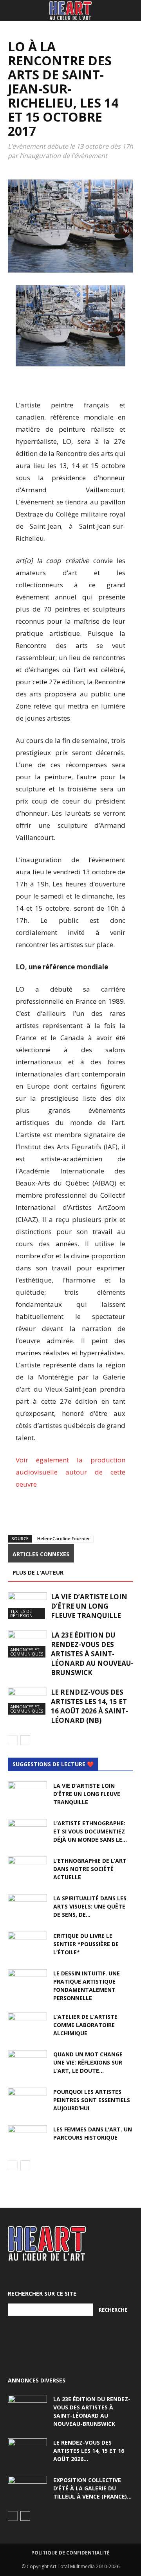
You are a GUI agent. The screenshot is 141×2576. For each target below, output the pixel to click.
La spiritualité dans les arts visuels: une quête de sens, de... (90, 1906)
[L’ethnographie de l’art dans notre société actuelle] (27, 1870)
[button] (13, 11)
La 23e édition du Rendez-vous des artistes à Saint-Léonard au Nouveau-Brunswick (92, 1654)
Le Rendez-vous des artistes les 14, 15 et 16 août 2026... (89, 2451)
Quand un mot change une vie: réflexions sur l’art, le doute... (88, 2062)
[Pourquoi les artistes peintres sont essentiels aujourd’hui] (27, 2101)
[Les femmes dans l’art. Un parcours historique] (27, 2139)
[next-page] (25, 1740)
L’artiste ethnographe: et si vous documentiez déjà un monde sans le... (90, 1831)
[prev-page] (13, 1740)
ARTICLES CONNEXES (41, 1554)
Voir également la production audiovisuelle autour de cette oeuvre (70, 1472)
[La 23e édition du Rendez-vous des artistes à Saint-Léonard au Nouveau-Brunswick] (27, 1644)
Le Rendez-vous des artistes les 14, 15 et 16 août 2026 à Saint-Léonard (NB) (89, 1706)
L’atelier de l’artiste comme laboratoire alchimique (85, 2025)
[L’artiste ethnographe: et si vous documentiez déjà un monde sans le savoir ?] (27, 1833)
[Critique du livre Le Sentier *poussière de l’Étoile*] (27, 1945)
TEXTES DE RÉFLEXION (21, 1613)
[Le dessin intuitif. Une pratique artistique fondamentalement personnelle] (27, 1983)
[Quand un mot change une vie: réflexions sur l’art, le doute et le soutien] (27, 2064)
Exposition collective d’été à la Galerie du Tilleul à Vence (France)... (92, 2488)
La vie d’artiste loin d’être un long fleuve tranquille (89, 1606)
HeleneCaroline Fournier (64, 1538)
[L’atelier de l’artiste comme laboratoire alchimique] (27, 2026)
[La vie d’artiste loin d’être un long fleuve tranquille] (27, 1606)
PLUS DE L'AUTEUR (38, 1572)
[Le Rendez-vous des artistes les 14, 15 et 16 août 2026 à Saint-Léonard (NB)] (27, 1701)
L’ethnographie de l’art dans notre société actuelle (90, 1869)
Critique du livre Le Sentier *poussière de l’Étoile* (86, 1944)
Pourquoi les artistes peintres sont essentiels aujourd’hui (92, 2100)
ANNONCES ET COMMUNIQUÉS (27, 1652)
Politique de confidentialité (70, 2553)
